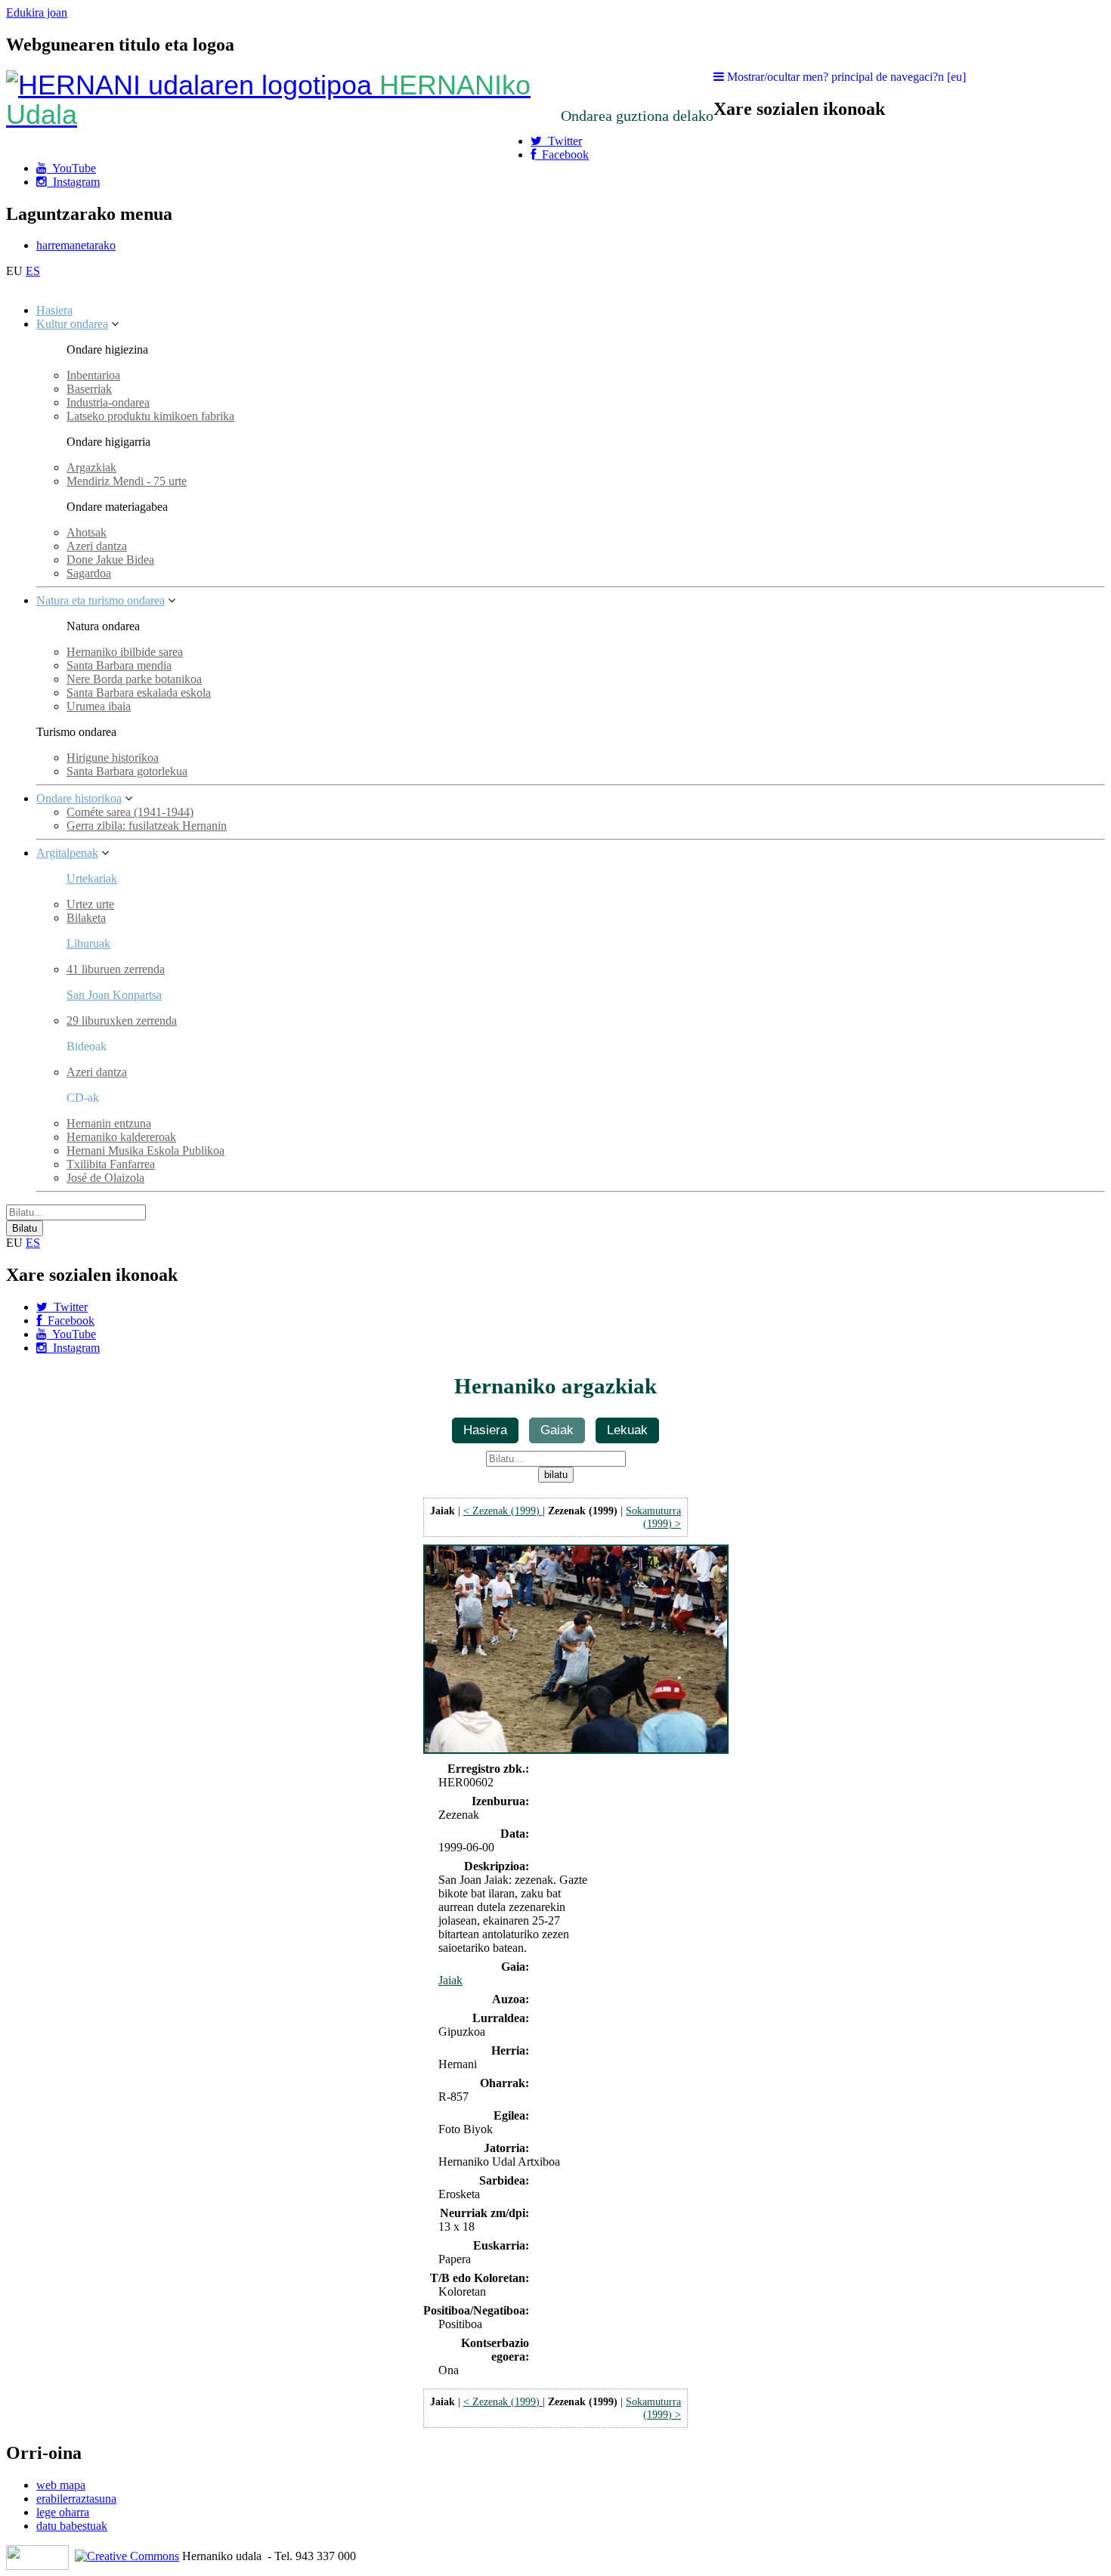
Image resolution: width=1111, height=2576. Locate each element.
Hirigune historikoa (113, 758)
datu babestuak (72, 2526)
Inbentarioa (93, 375)
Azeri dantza (97, 546)
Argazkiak (91, 467)
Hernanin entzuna (109, 1123)
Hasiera (54, 310)
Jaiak (450, 1980)
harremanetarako (76, 245)
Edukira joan (37, 12)
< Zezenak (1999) (503, 1511)
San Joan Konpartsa (114, 995)
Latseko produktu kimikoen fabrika (150, 416)
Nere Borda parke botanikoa (134, 679)
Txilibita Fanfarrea (111, 1164)
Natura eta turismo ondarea (101, 600)
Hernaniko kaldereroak (121, 1137)
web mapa (61, 2485)
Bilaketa (86, 918)
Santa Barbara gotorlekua (127, 771)
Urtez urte (90, 904)
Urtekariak (92, 878)
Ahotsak (87, 532)
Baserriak (89, 389)
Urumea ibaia (99, 706)
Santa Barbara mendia (119, 665)
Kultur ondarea (72, 324)
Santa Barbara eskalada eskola (139, 693)
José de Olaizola (105, 1178)
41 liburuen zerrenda (116, 969)
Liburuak (88, 943)
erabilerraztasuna (76, 2499)
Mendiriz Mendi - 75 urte (127, 481)
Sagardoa (89, 573)
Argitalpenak (67, 853)
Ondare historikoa (79, 798)
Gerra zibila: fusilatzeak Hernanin (147, 826)
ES (33, 271)
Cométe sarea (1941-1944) (130, 812)
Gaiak (557, 1430)
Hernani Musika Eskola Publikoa (145, 1150)
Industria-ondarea (108, 402)
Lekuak (627, 1430)
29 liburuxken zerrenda (122, 1021)
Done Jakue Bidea (110, 560)
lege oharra (63, 2512)
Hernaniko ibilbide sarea (125, 652)
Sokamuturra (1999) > (653, 1517)
